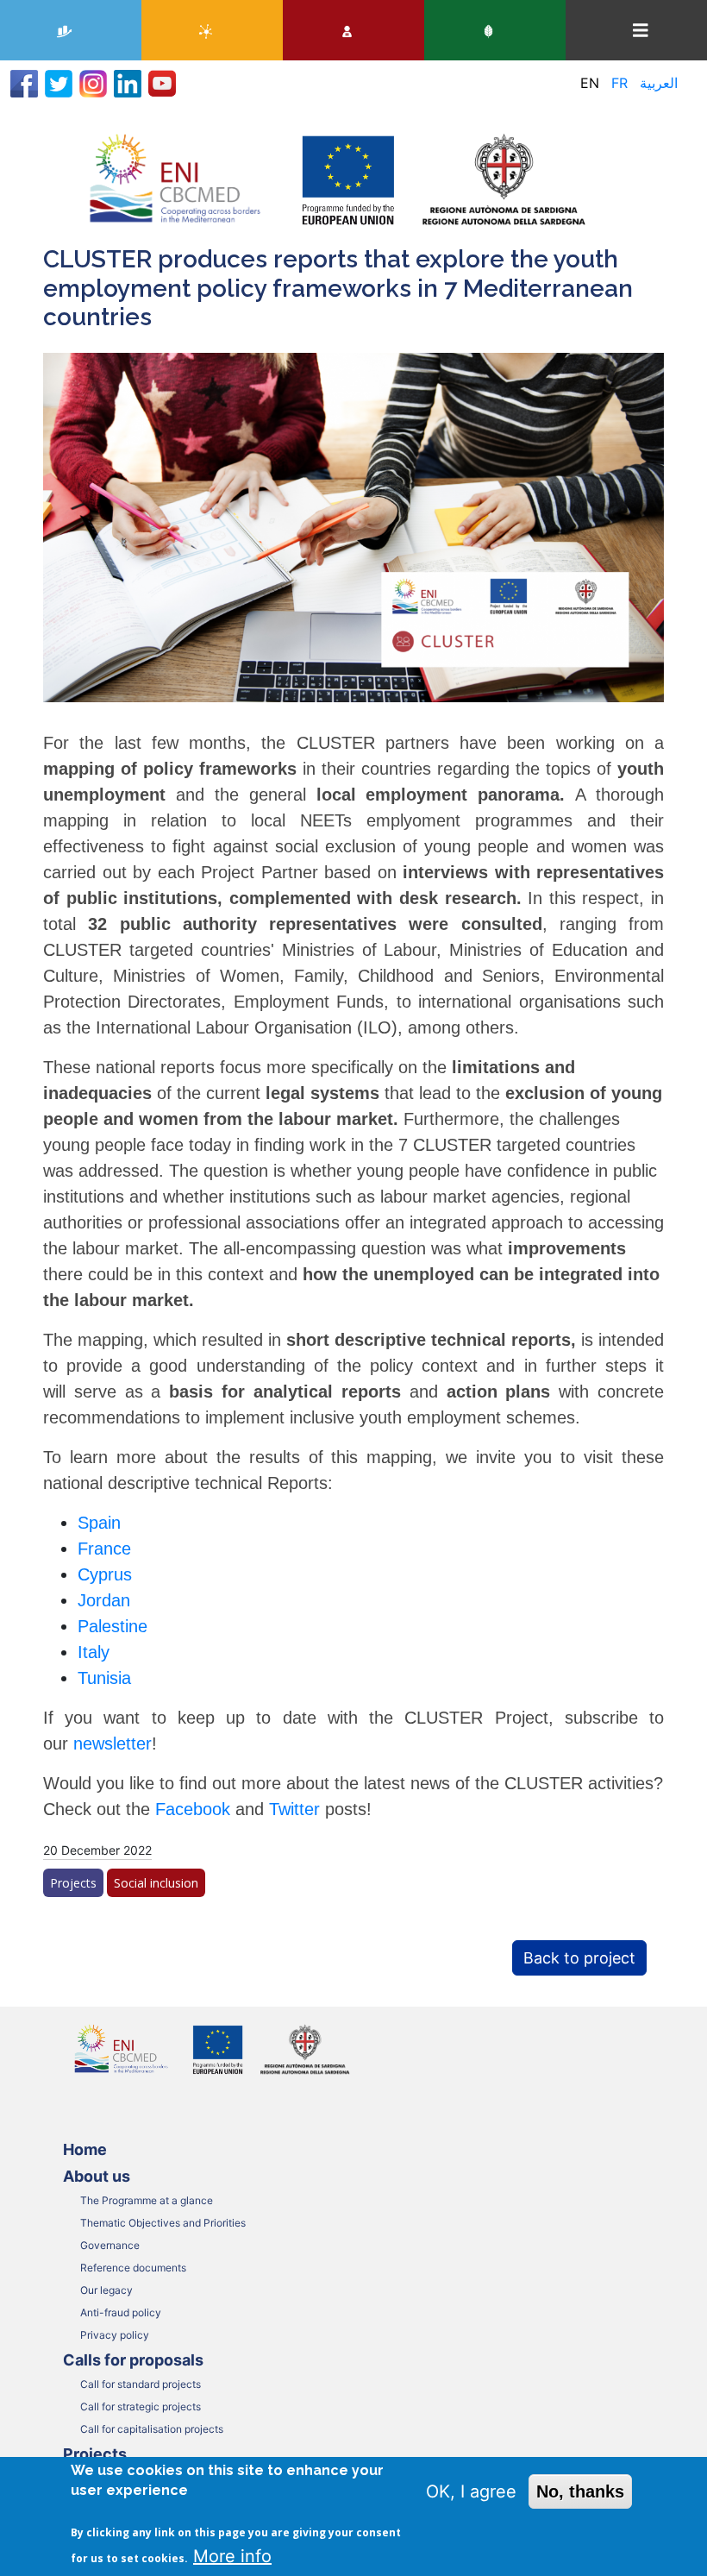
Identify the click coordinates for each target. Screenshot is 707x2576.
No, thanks (580, 2491)
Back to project (579, 1958)
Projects (73, 1883)
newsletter (113, 1744)
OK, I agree (471, 2491)
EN (590, 83)
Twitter (297, 1809)
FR (619, 83)
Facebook (195, 1809)
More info (232, 2556)
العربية (659, 83)
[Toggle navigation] (641, 31)
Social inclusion (156, 1883)
